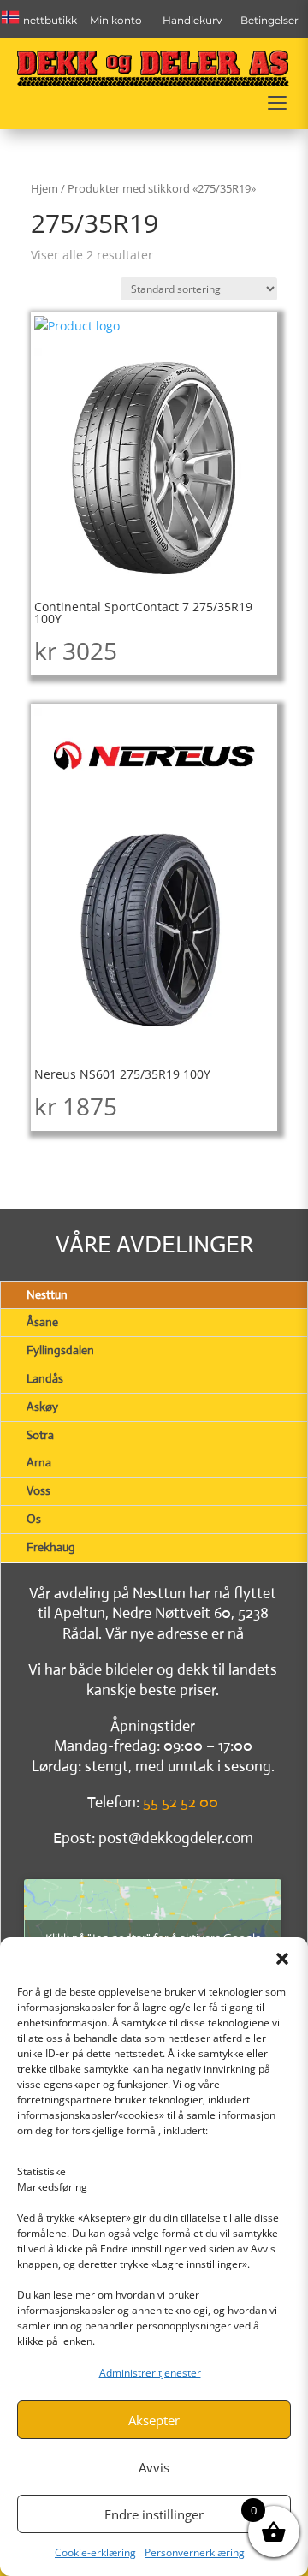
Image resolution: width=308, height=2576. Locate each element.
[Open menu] (277, 103)
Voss (38, 1490)
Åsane (42, 1322)
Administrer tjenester (150, 2373)
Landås (45, 1378)
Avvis (154, 2467)
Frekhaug (51, 1547)
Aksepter (154, 2420)
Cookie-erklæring (95, 2552)
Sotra (40, 1435)
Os (34, 1519)
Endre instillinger (154, 2514)
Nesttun (47, 1294)
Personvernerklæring (195, 2552)
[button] (282, 1959)
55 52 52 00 (181, 1802)
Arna (39, 1462)
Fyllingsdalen (60, 1350)
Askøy (42, 1407)
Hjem (44, 188)
